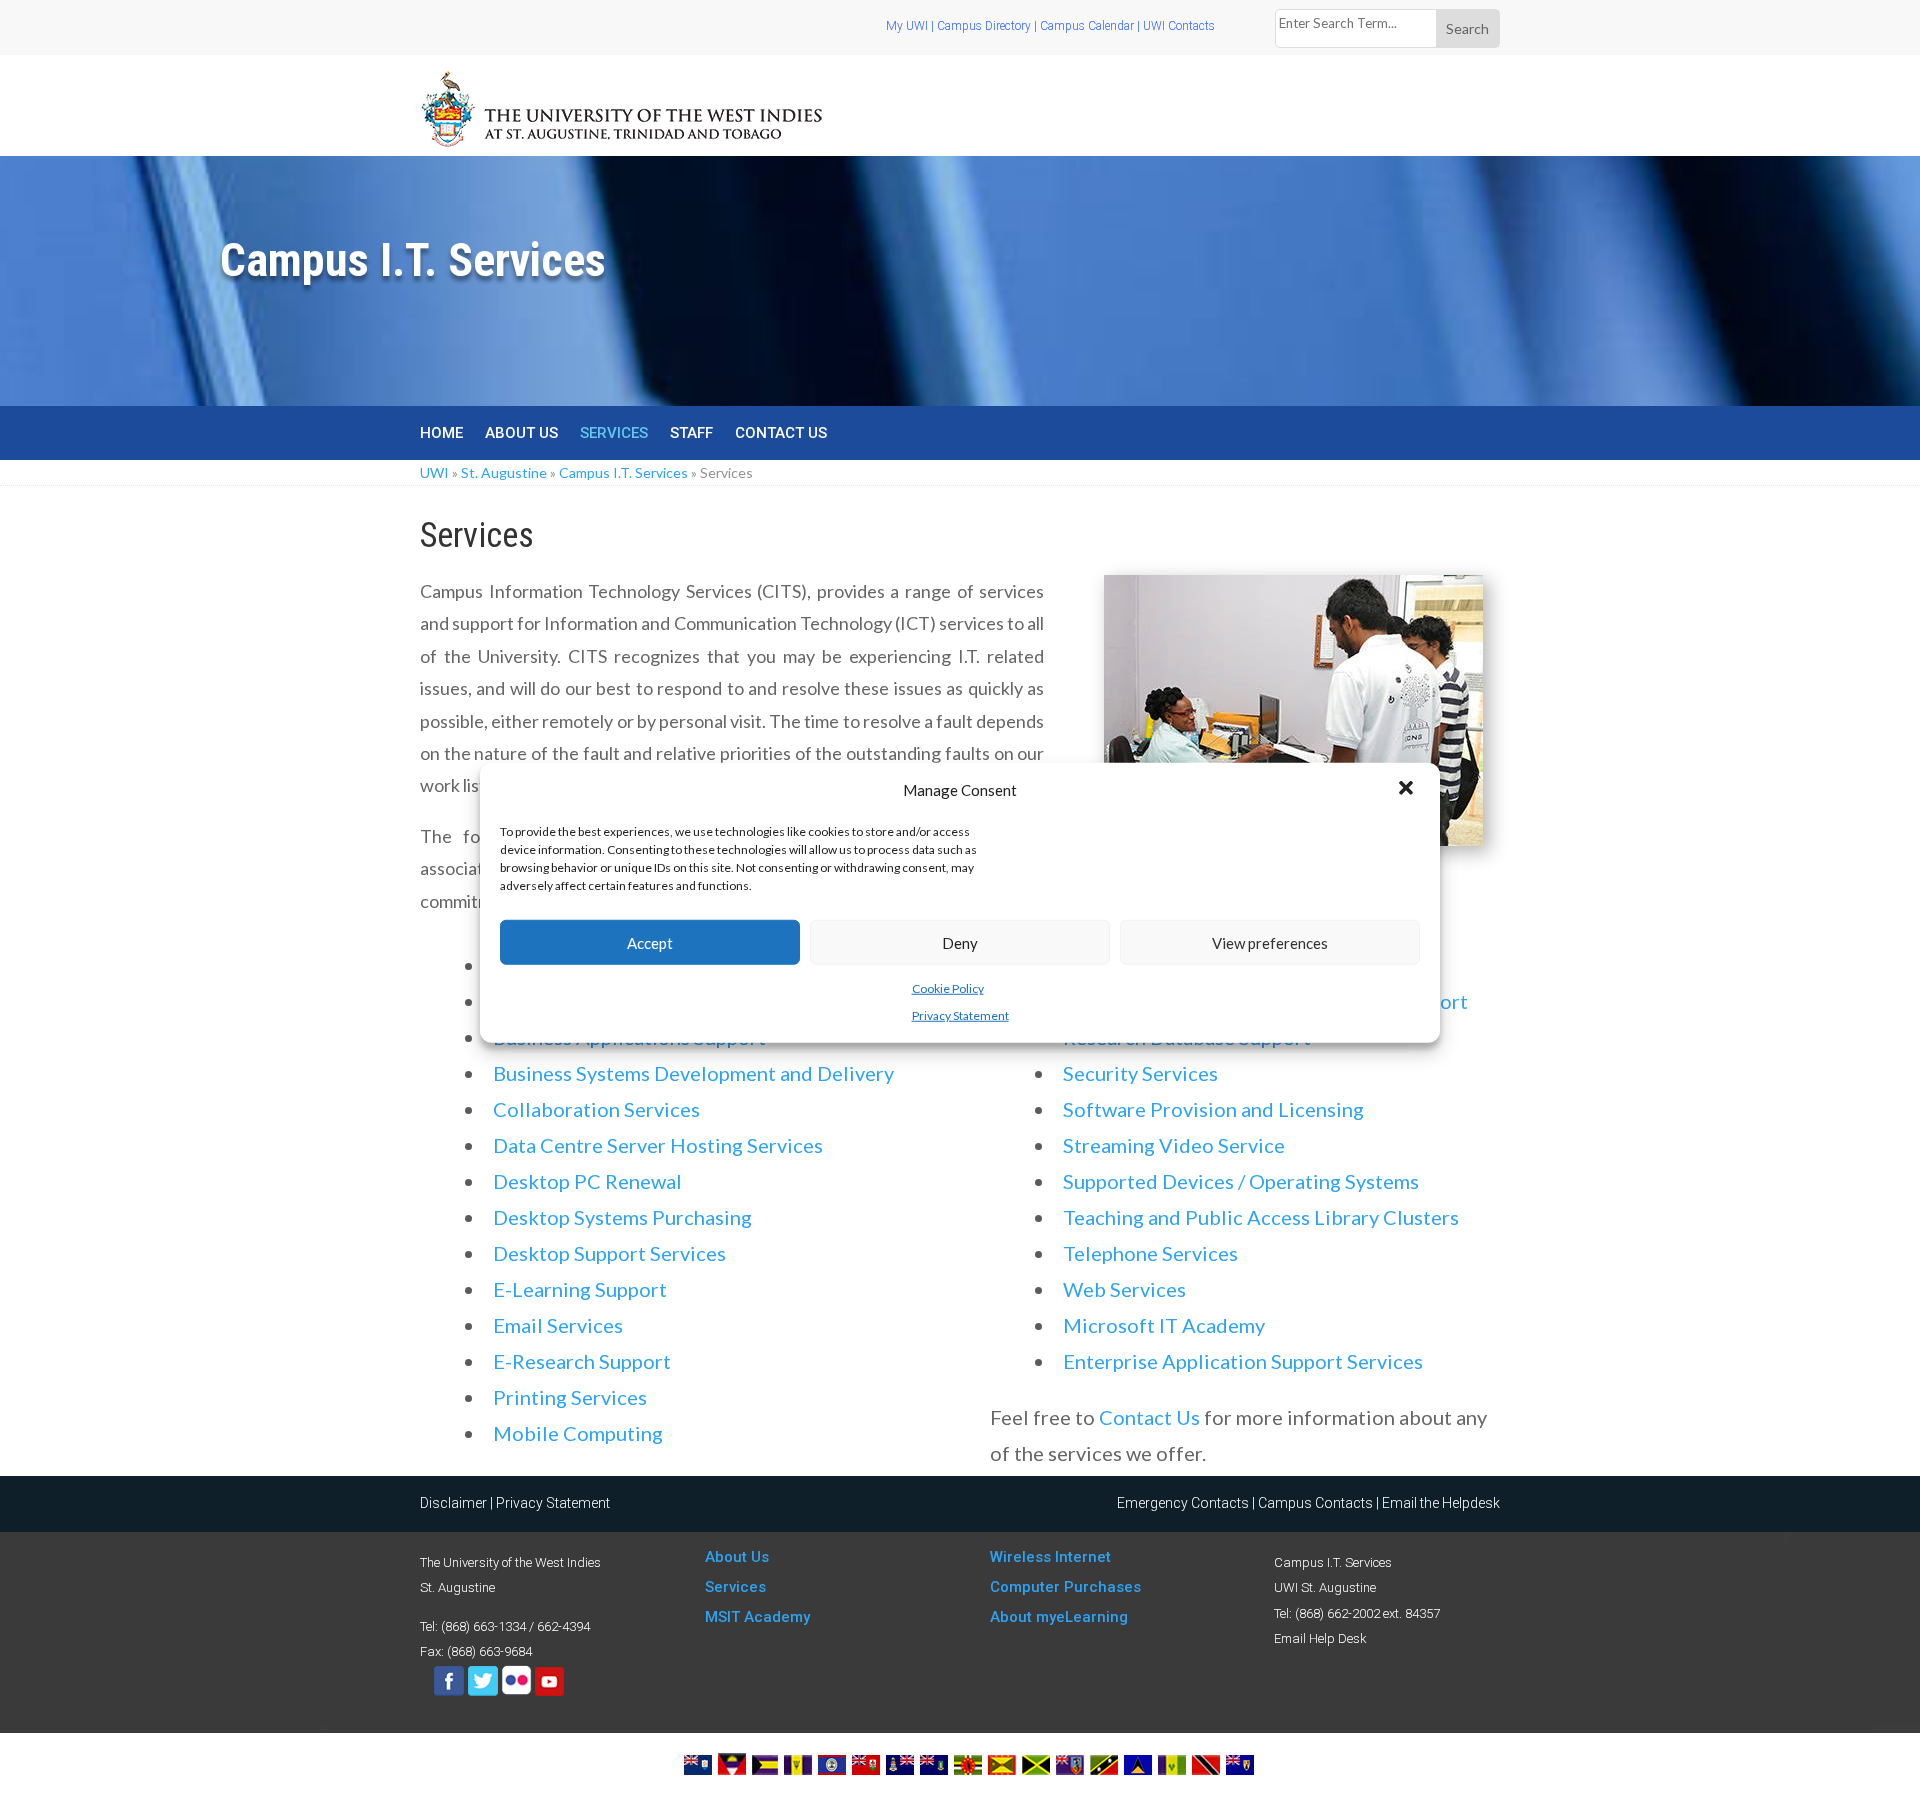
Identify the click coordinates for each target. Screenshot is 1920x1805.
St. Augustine (504, 472)
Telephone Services (1150, 1253)
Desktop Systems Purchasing (622, 1217)
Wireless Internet (1050, 1557)
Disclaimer (453, 1503)
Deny (960, 942)
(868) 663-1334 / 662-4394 (515, 1626)
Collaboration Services (596, 1109)
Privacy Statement (960, 1014)
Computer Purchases (1065, 1587)
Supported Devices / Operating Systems (1241, 1181)
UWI (434, 472)
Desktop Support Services (609, 1253)
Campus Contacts (1315, 1503)
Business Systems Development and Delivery (693, 1073)
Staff (691, 434)
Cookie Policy (948, 988)
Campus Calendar (1087, 26)
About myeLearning (1059, 1617)
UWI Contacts (1179, 26)
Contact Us (781, 434)
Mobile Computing (578, 1433)
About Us (521, 434)
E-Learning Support (580, 1289)
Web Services (1124, 1289)
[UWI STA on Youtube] (549, 1691)
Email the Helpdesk (1441, 1503)
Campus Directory (984, 26)
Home (441, 434)
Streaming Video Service (1174, 1145)
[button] (1408, 790)
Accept (650, 942)
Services (614, 434)
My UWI (907, 26)
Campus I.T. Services (623, 472)
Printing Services (570, 1397)
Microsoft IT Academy (1164, 1325)
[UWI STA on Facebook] (449, 1691)
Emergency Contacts (1183, 1503)
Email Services (558, 1325)
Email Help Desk (1320, 1638)
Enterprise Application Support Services (1243, 1361)
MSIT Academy (757, 1617)
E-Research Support (582, 1361)
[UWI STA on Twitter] (484, 1691)
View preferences (1270, 942)
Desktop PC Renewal (587, 1181)
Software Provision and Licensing (1213, 1109)
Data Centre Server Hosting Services (658, 1145)
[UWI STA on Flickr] (518, 1691)
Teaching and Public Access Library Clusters (1261, 1217)
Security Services (1140, 1073)
